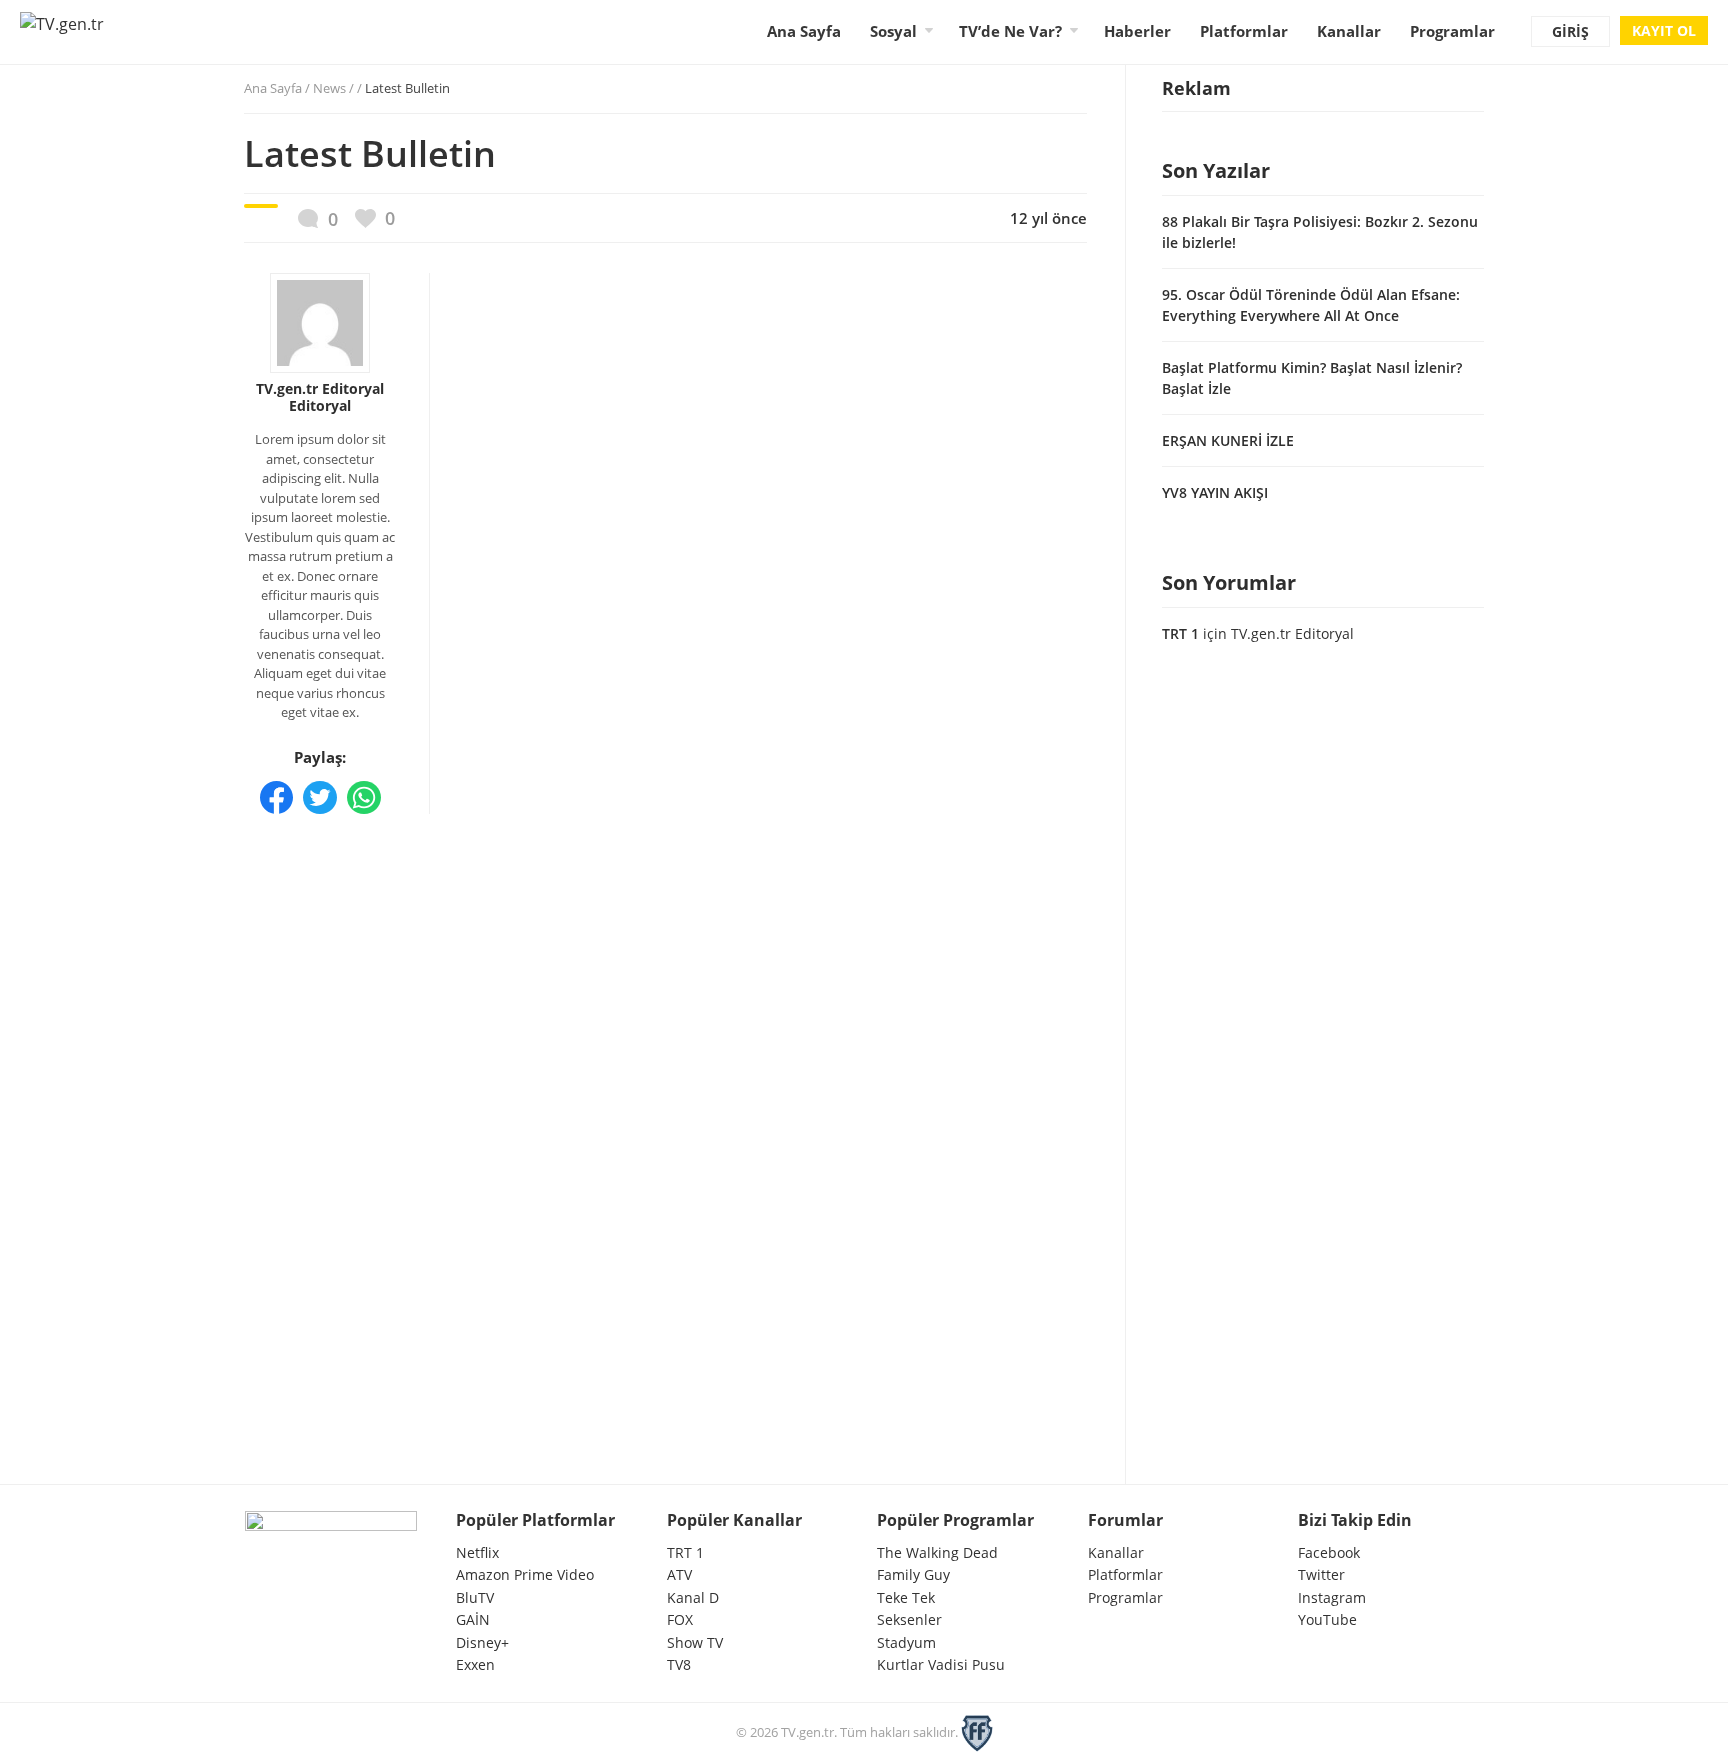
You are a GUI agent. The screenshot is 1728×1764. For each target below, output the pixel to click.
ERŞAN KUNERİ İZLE (1228, 440)
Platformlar (1244, 31)
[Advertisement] (665, 962)
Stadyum (906, 1642)
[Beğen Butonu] (375, 218)
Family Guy (913, 1574)
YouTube (1327, 1619)
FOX (680, 1619)
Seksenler (909, 1619)
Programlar (1452, 31)
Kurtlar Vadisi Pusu (941, 1664)
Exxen (475, 1664)
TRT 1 (1180, 633)
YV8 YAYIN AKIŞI (1215, 492)
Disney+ (482, 1642)
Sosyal (893, 31)
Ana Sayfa (804, 31)
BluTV (475, 1597)
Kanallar (1349, 31)
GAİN (473, 1619)
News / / (381, 88)
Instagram (1332, 1597)
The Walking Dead (937, 1552)
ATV (679, 1574)
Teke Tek (906, 1597)
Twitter (1321, 1574)
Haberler (1137, 31)
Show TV (695, 1642)
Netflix (477, 1552)
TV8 (679, 1664)
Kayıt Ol (1664, 30)
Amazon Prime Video (525, 1574)
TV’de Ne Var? (1010, 31)
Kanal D (693, 1597)
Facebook (1329, 1552)
